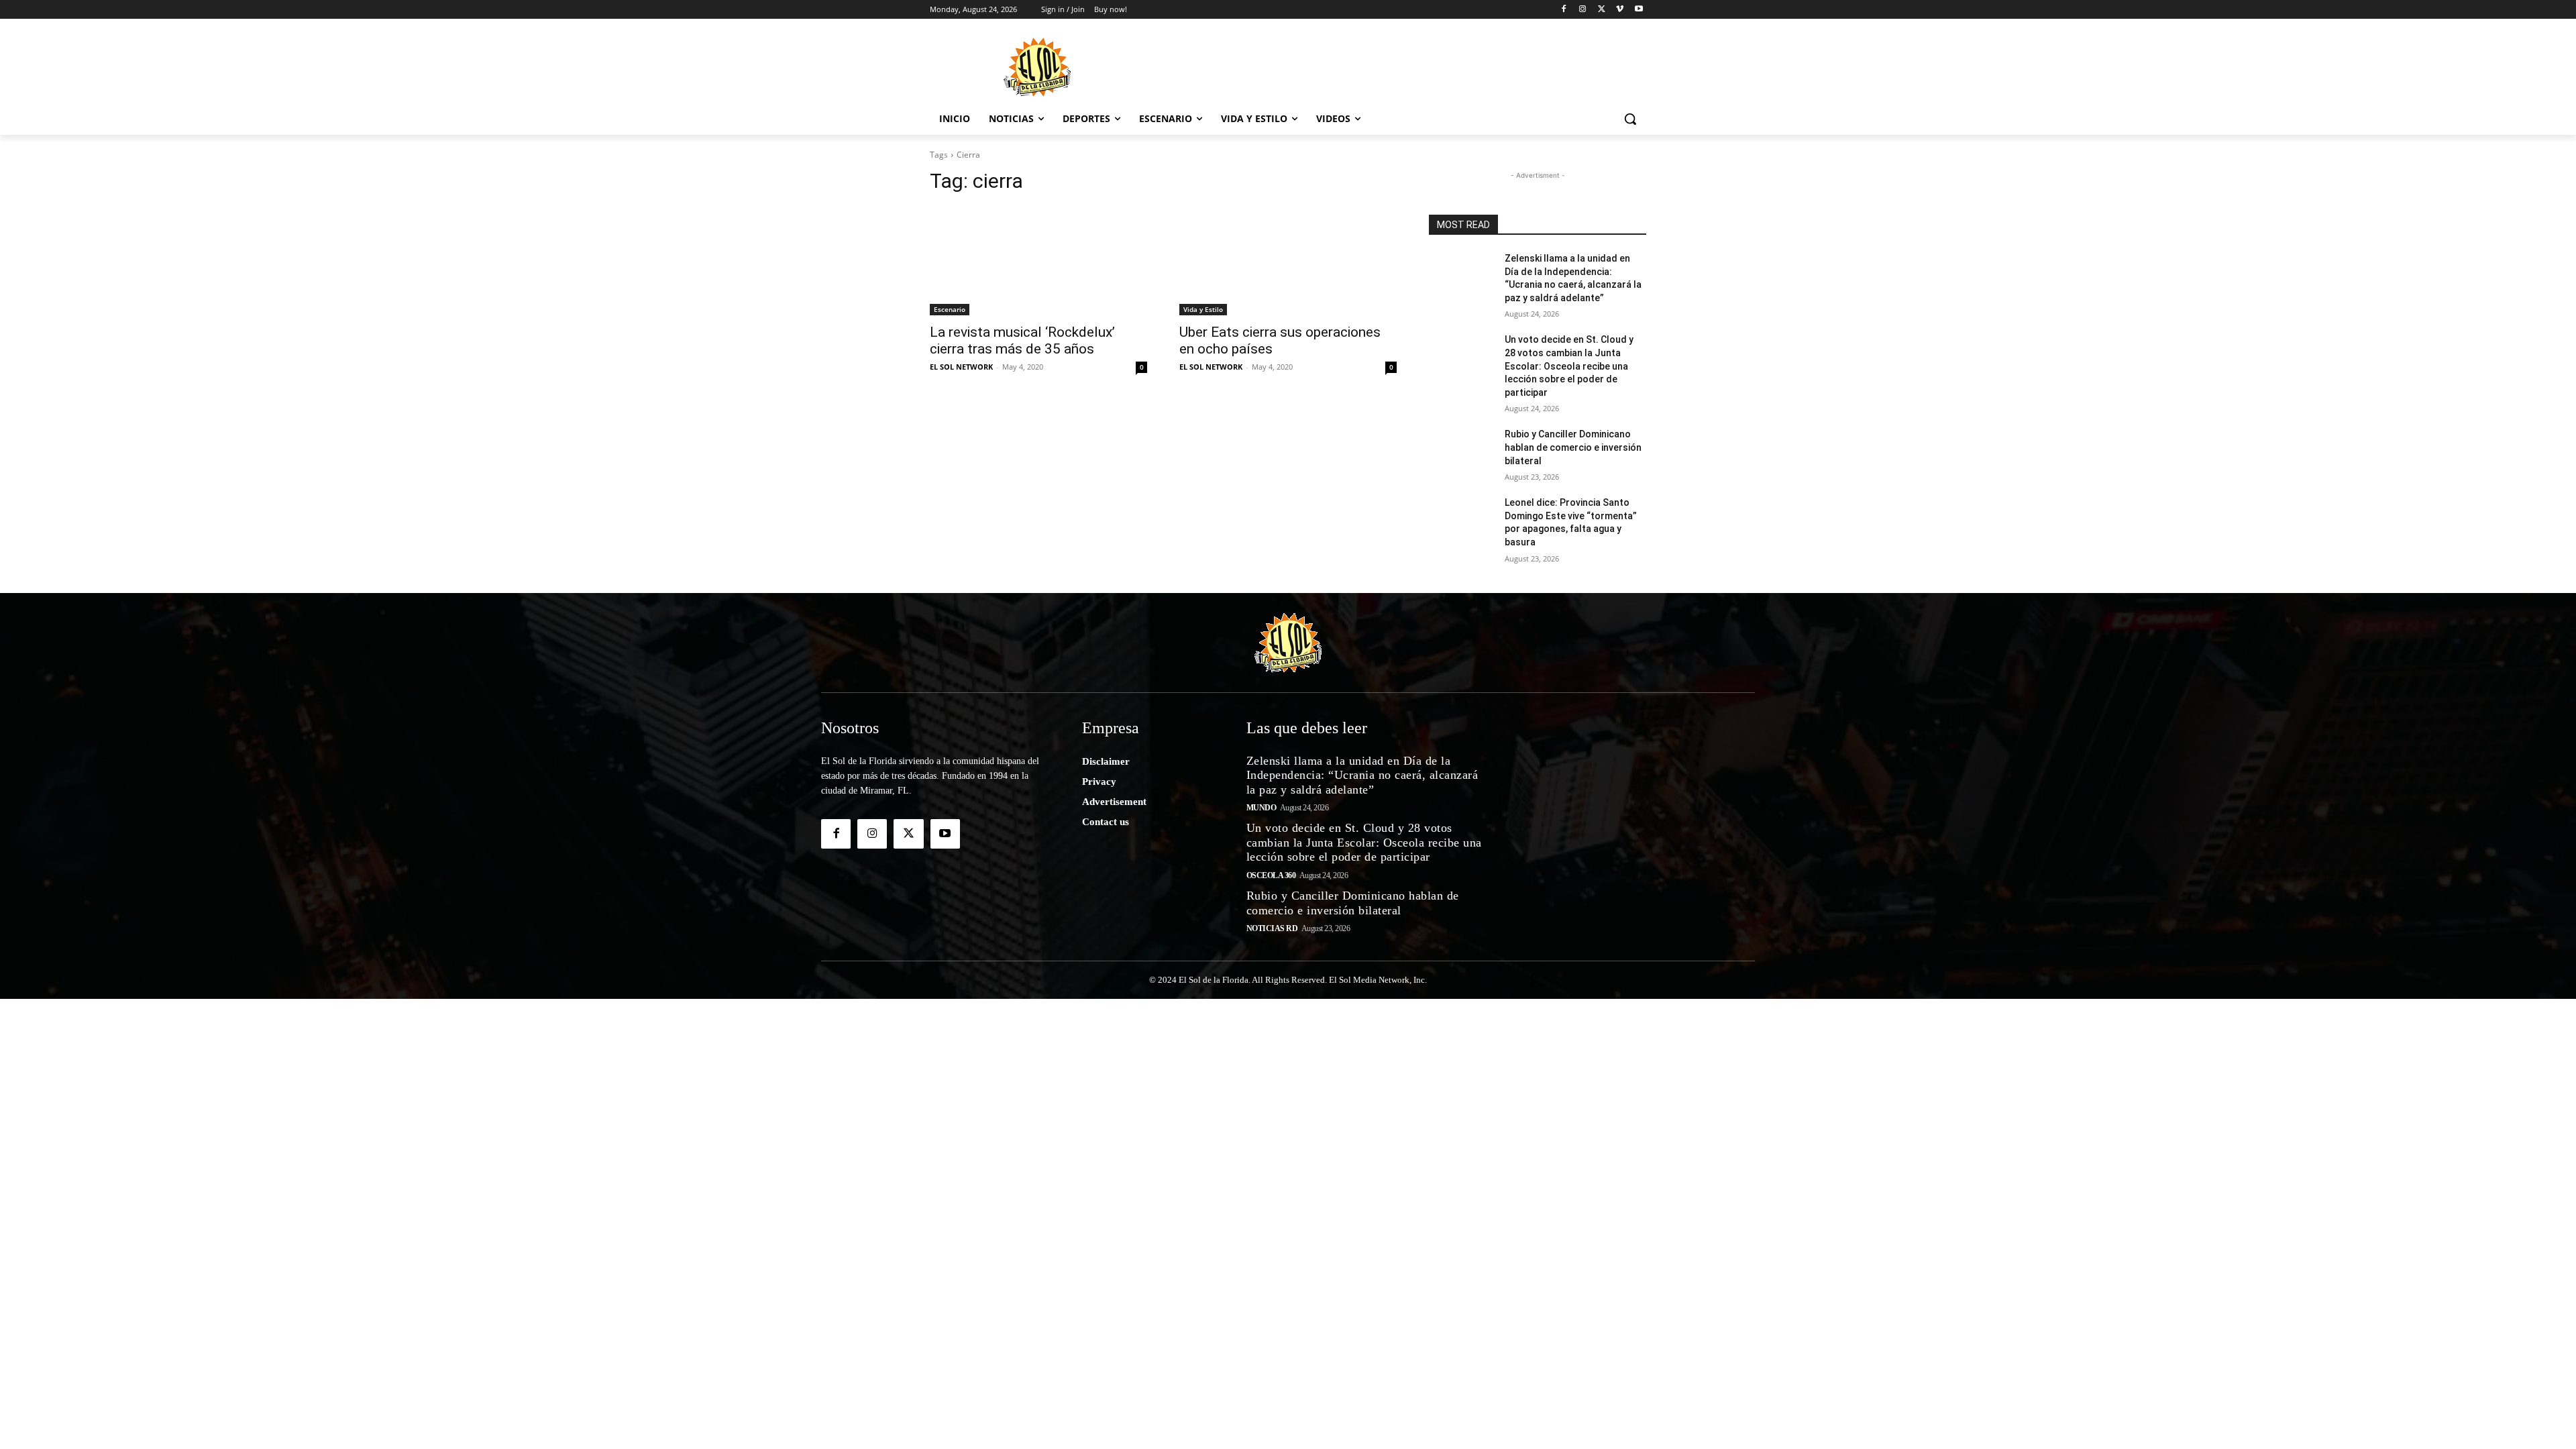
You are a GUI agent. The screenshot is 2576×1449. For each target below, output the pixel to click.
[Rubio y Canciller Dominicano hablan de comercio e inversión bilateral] (1461, 451)
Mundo (1262, 808)
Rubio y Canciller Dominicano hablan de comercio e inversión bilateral (1573, 447)
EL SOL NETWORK (961, 367)
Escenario (950, 309)
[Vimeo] (1620, 10)
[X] (1602, 10)
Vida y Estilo (1203, 309)
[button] (1630, 119)
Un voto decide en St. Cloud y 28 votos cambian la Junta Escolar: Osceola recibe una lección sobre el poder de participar (1569, 366)
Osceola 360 (1271, 875)
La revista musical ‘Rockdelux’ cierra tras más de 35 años (1022, 340)
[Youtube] (1639, 10)
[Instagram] (1583, 10)
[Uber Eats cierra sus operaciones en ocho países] (1288, 261)
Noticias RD (1272, 928)
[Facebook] (1564, 10)
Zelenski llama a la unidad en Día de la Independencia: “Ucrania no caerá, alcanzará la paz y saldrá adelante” (1362, 775)
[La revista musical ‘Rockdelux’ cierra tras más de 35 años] (1038, 261)
